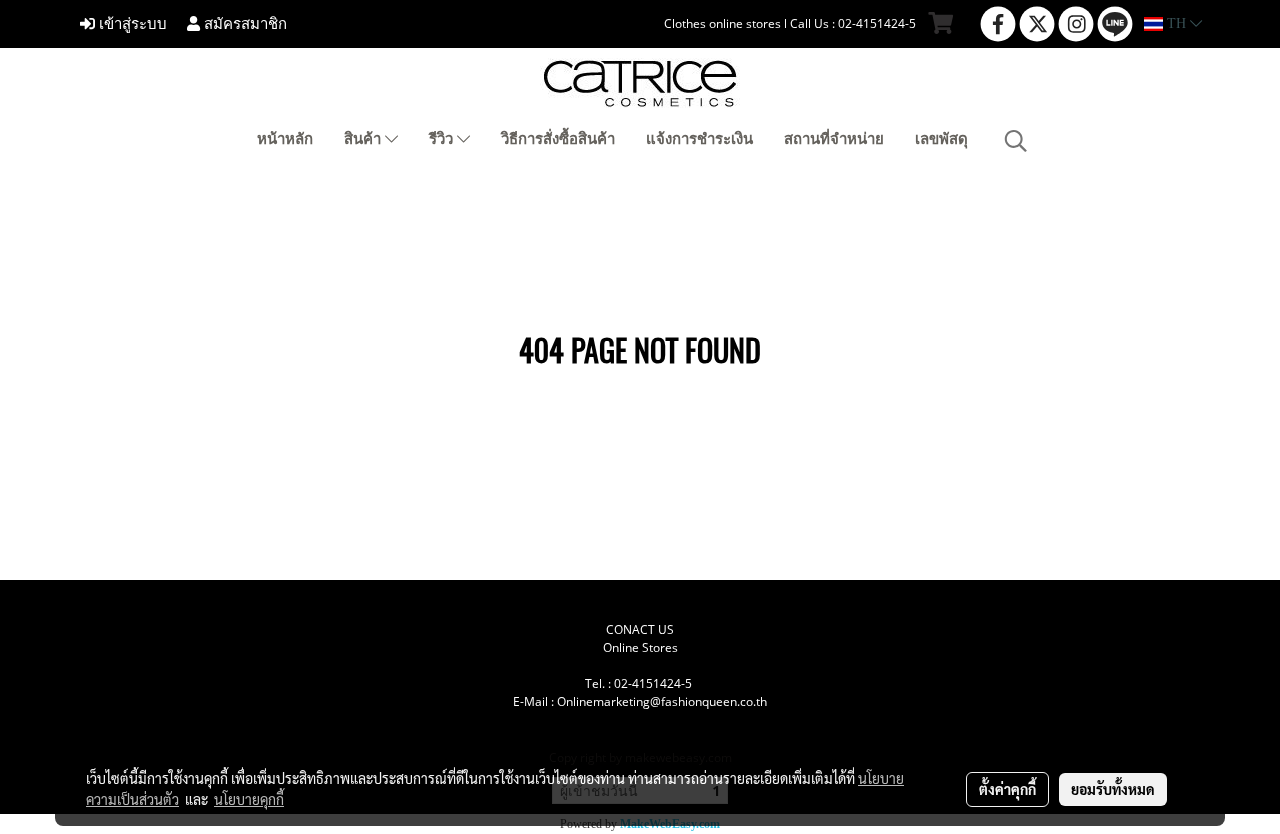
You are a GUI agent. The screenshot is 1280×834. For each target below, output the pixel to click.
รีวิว (443, 139)
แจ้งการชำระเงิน (699, 139)
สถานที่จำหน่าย (834, 139)
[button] (1016, 141)
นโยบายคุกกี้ (249, 799)
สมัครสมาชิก (243, 24)
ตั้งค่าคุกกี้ (1007, 789)
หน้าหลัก (285, 139)
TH (1176, 23)
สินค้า (364, 139)
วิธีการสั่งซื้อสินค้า (558, 139)
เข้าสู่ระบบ (131, 24)
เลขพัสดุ (941, 139)
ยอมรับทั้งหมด (1113, 789)
